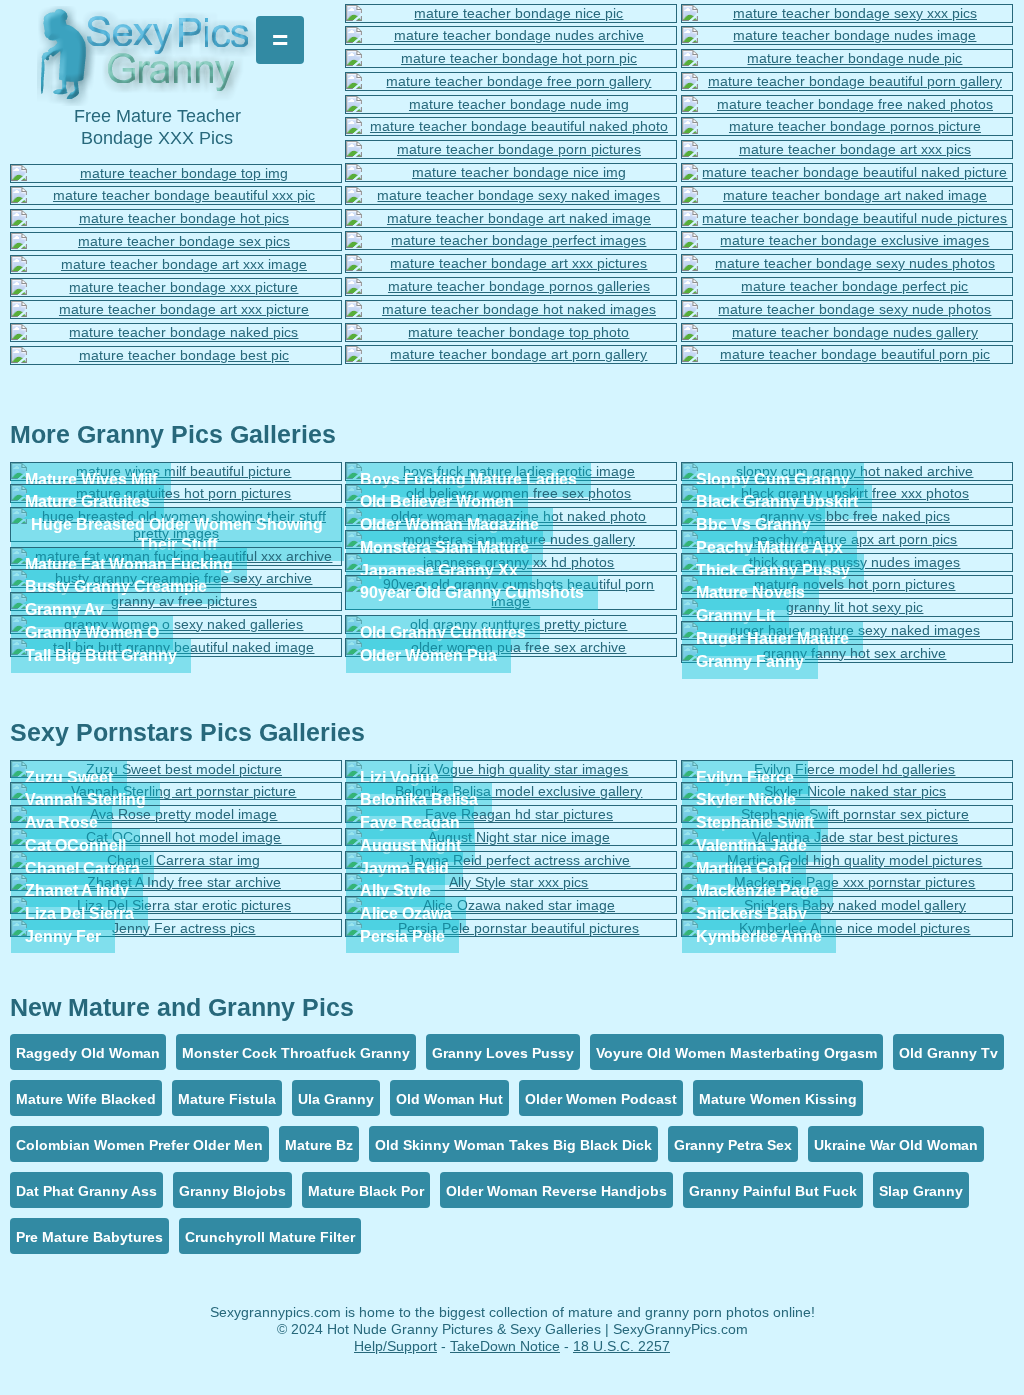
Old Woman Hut (449, 1099)
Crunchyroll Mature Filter (270, 1237)
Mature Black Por (366, 1191)
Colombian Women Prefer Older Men (139, 1145)
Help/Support (395, 1346)
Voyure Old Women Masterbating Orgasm (736, 1053)
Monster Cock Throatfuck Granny (296, 1053)
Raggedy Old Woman (88, 1053)
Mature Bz (319, 1145)
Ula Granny (336, 1099)
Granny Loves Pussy (503, 1053)
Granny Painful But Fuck (773, 1191)
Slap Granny (921, 1191)
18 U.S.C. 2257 (621, 1346)
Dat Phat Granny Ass (86, 1191)
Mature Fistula (227, 1099)
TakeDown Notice (505, 1346)
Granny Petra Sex (733, 1145)
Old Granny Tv (948, 1053)
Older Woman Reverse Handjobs (556, 1191)
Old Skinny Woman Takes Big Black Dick (513, 1145)
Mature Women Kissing (778, 1099)
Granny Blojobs (232, 1191)
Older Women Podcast (601, 1099)
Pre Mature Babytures (89, 1237)
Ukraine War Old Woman (896, 1145)
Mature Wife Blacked (86, 1099)
